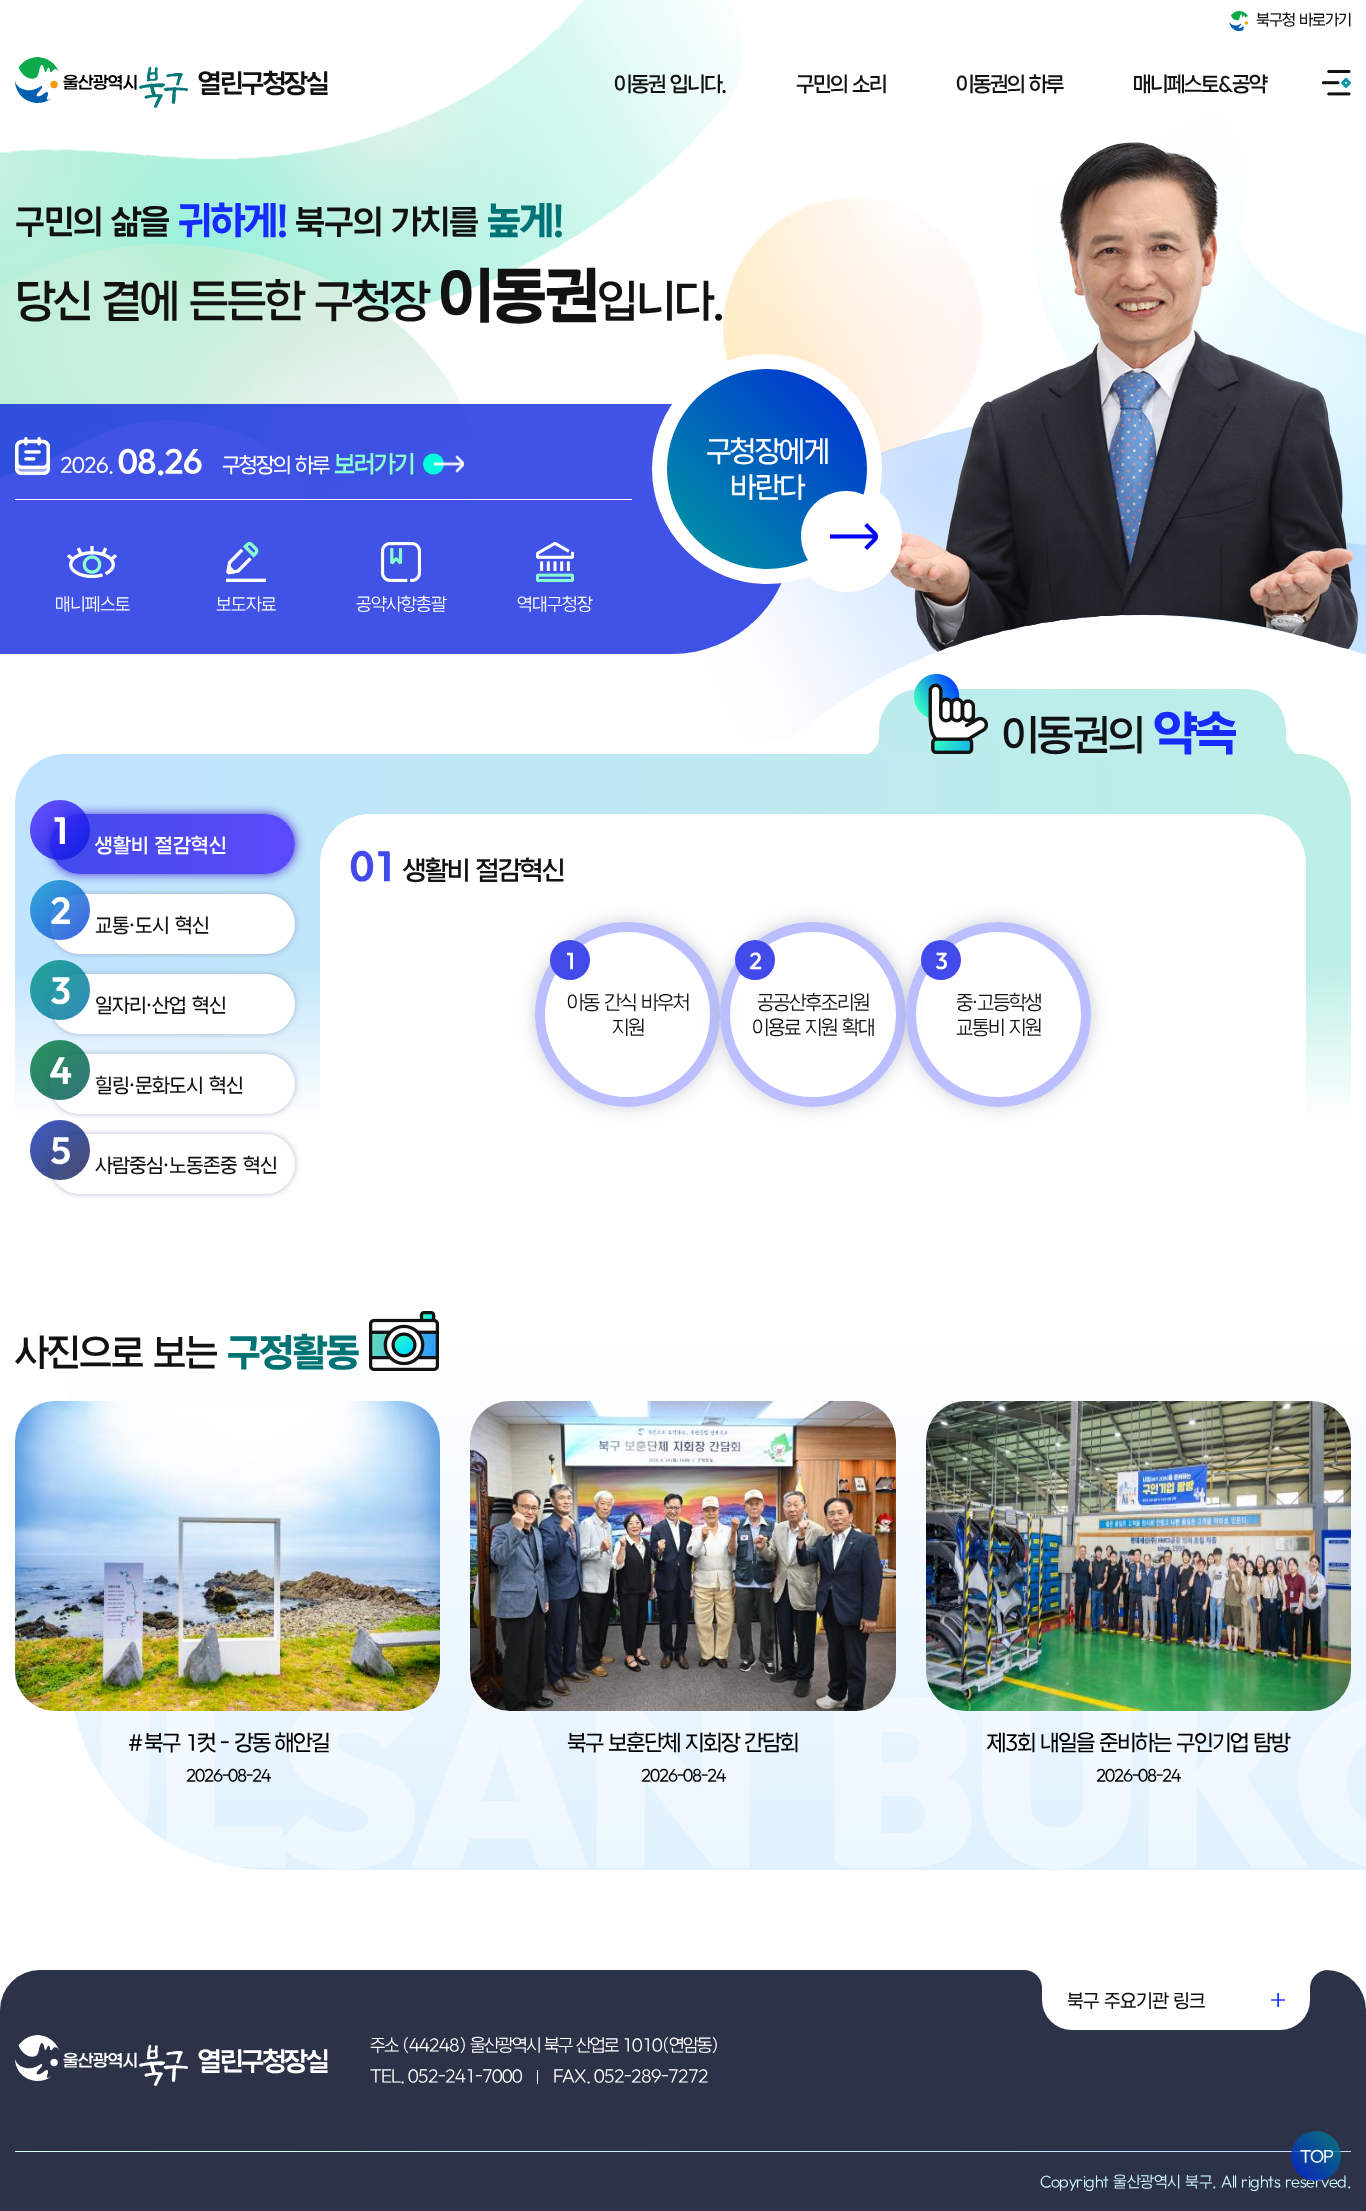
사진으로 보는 (187, 1351)
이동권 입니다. (670, 83)
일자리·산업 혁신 (138, 995)
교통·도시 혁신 (129, 915)
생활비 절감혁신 (138, 835)
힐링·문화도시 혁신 (146, 1075)
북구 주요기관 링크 (1136, 2000)
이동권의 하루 (1009, 83)
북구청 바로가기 (1301, 19)
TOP (1316, 2156)
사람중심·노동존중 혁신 (163, 1155)
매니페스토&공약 (1199, 83)
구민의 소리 (841, 83)
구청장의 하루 (318, 463)
